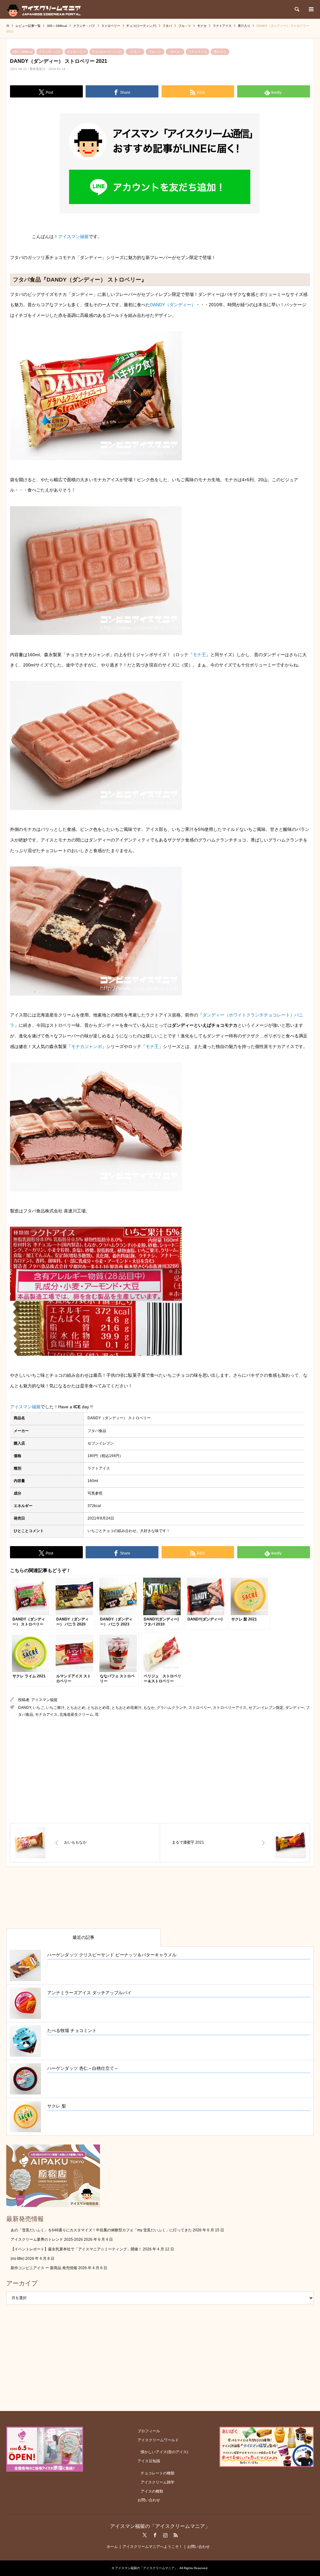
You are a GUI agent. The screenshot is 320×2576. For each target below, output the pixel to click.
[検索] (297, 9)
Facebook (155, 2535)
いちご (38, 1708)
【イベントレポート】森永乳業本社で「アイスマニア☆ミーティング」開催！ (76, 2249)
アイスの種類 (152, 2491)
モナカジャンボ (87, 1046)
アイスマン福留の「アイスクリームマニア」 (160, 2526)
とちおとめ (76, 1708)
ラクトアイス (197, 52)
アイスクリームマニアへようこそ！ (152, 2547)
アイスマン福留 (73, 237)
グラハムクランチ (172, 1708)
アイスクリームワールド (158, 2440)
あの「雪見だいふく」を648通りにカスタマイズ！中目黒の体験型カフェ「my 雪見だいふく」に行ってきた (101, 2230)
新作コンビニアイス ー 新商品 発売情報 (44, 2268)
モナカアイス (46, 1715)
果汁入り (220, 52)
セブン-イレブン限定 (266, 1708)
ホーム (112, 2547)
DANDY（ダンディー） (173, 305)
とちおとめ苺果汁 (127, 1708)
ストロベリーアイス (230, 1708)
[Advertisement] (160, 1770)
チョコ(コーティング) (107, 52)
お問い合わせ (149, 2500)
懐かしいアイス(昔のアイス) (164, 2452)
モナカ (175, 52)
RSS (176, 2535)
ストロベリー (76, 52)
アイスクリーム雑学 (157, 2482)
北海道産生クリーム (76, 1715)
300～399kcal (22, 52)
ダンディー (295, 1708)
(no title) (17, 2259)
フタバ (135, 52)
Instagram (165, 2535)
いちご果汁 (55, 1708)
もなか (149, 1708)
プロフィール (149, 2431)
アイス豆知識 (149, 2461)
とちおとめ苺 (98, 1708)
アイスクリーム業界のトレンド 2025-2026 (47, 2239)
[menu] (311, 9)
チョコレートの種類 (157, 2473)
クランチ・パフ (50, 52)
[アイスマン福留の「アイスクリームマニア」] (45, 9)
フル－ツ (155, 52)
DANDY (25, 1708)
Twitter (145, 2535)
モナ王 (199, 655)
